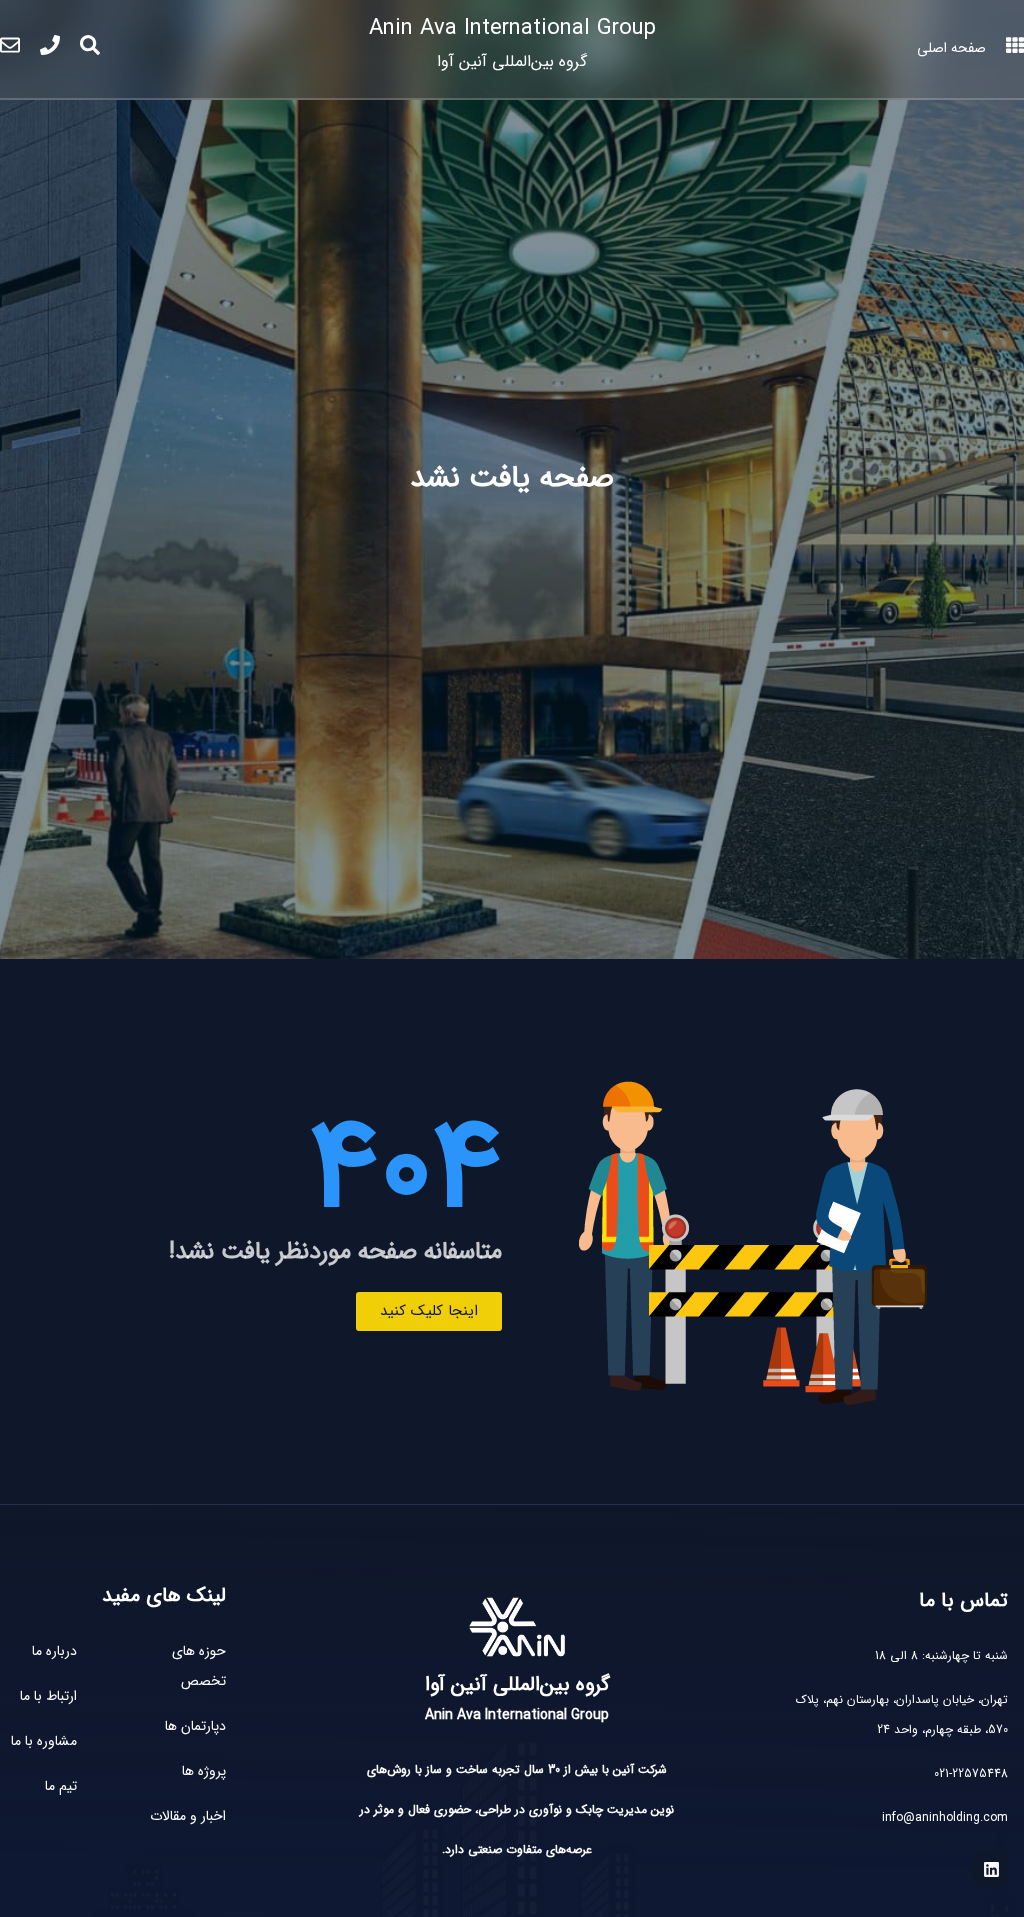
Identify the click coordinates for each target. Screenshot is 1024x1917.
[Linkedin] (991, 1870)
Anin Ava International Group (512, 42)
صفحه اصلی (951, 48)
